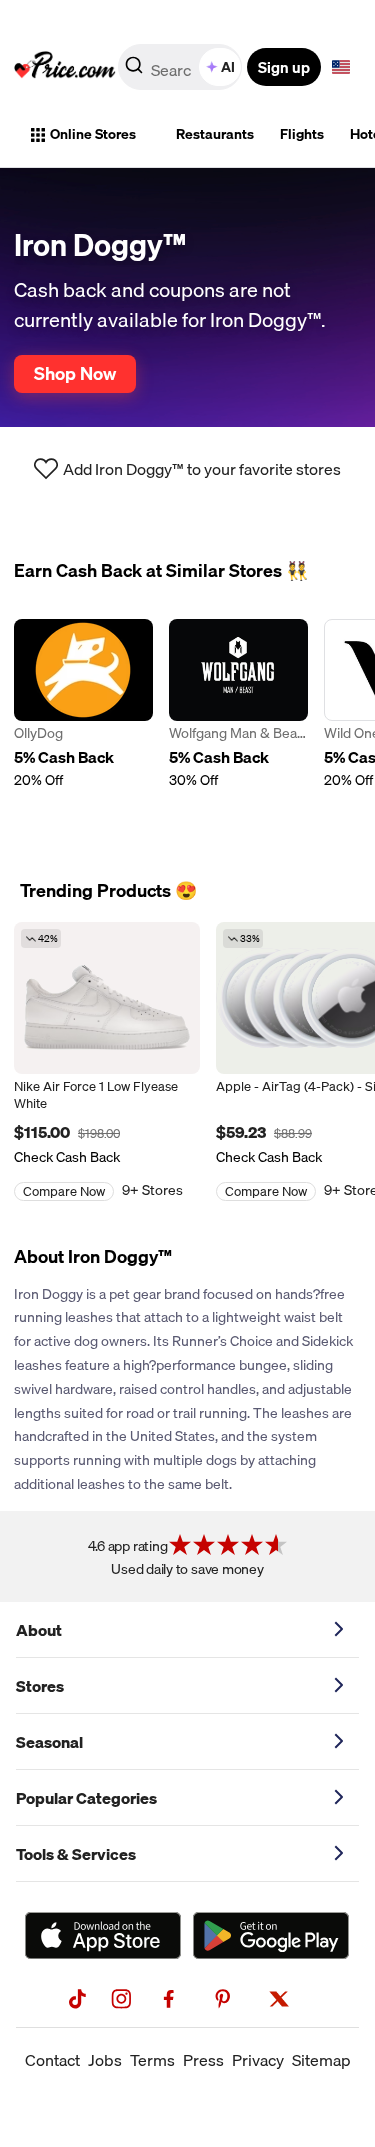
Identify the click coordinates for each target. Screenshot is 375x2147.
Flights (302, 134)
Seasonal (49, 1742)
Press (203, 2060)
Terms (152, 2060)
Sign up (284, 67)
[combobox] (181, 67)
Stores (40, 1686)
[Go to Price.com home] (65, 67)
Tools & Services (76, 1854)
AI (228, 67)
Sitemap (321, 2060)
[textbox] (341, 67)
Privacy (258, 2060)
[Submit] (134, 71)
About (39, 1630)
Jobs (105, 2060)
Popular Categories (86, 1798)
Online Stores (93, 134)
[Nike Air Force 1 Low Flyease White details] (107, 998)
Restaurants (215, 134)
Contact (52, 2060)
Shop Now (75, 373)
